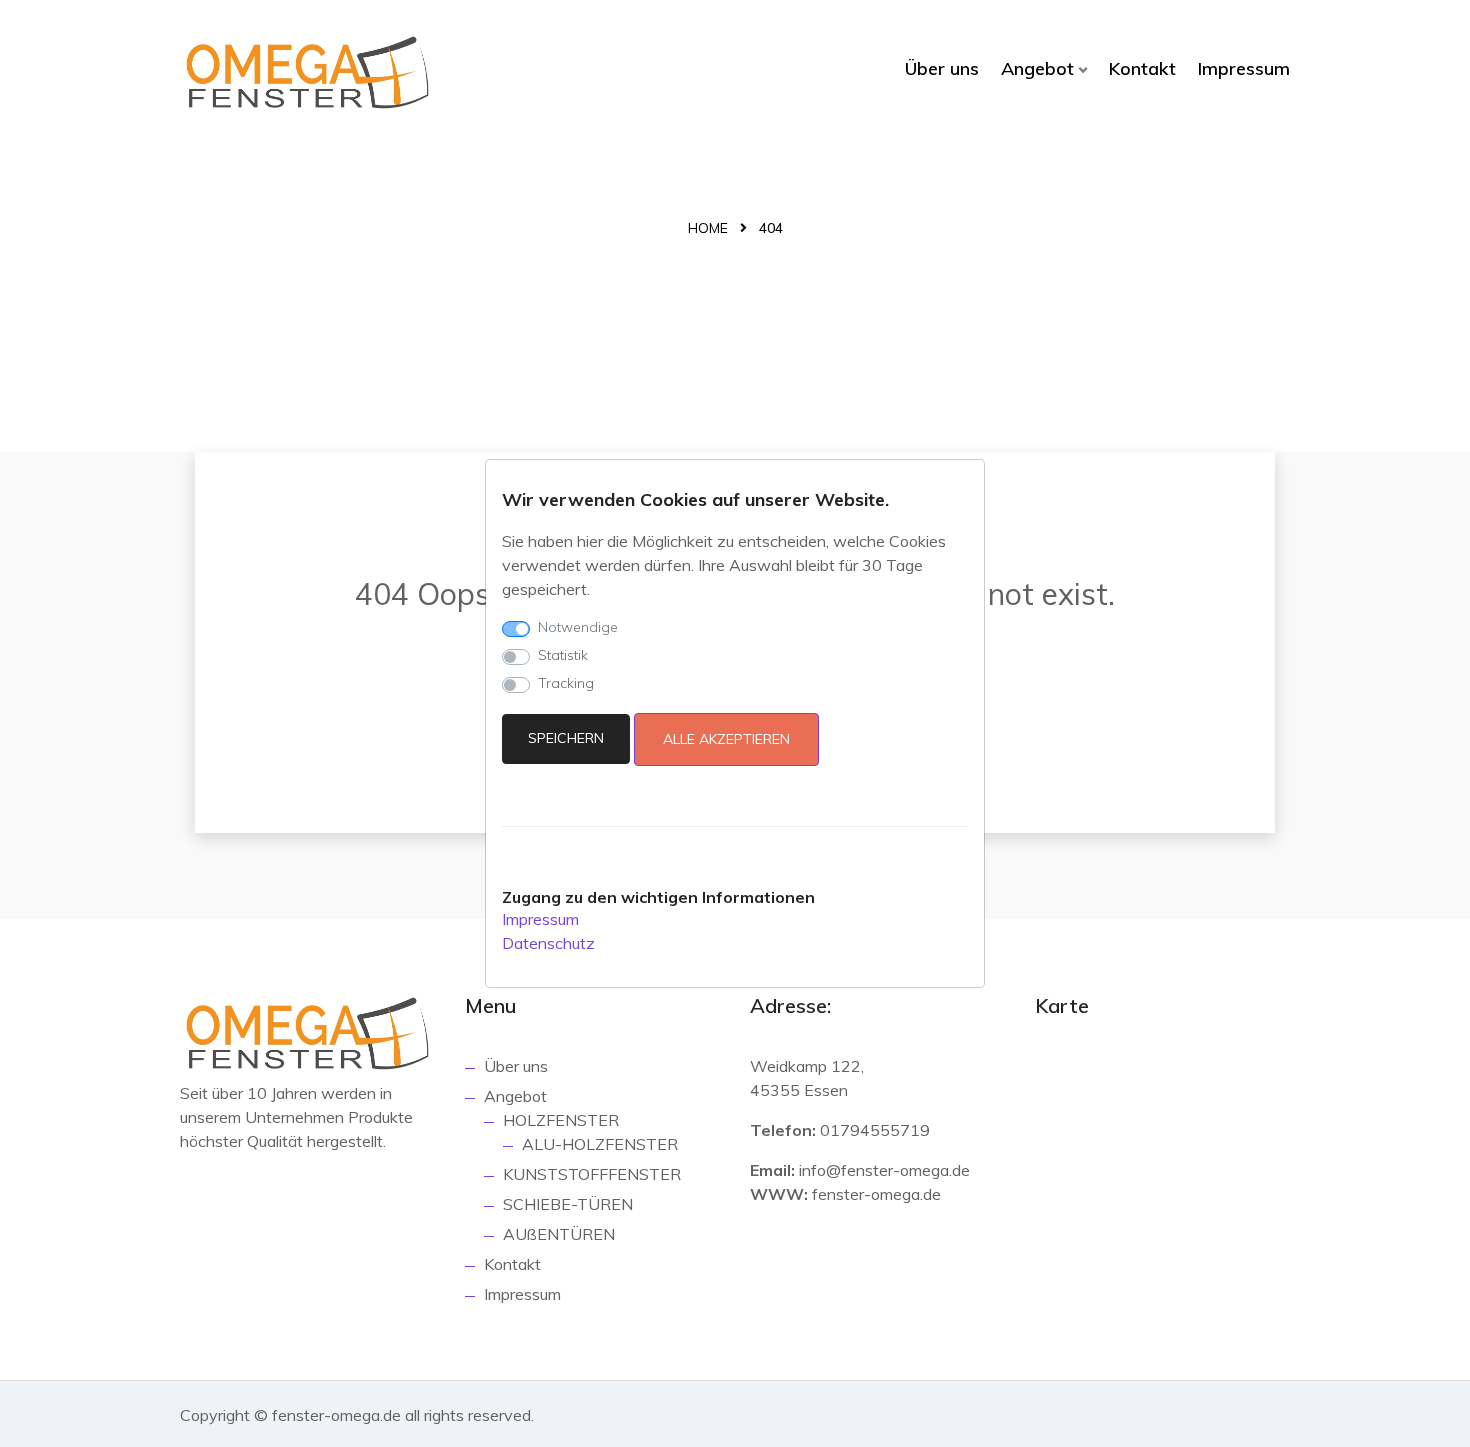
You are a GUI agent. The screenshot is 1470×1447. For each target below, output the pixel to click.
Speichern (566, 738)
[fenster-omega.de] (307, 73)
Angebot (1037, 68)
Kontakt (1142, 68)
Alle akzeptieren (726, 739)
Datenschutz (548, 943)
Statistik (563, 655)
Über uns (942, 68)
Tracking (566, 683)
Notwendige (578, 627)
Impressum (1244, 68)
